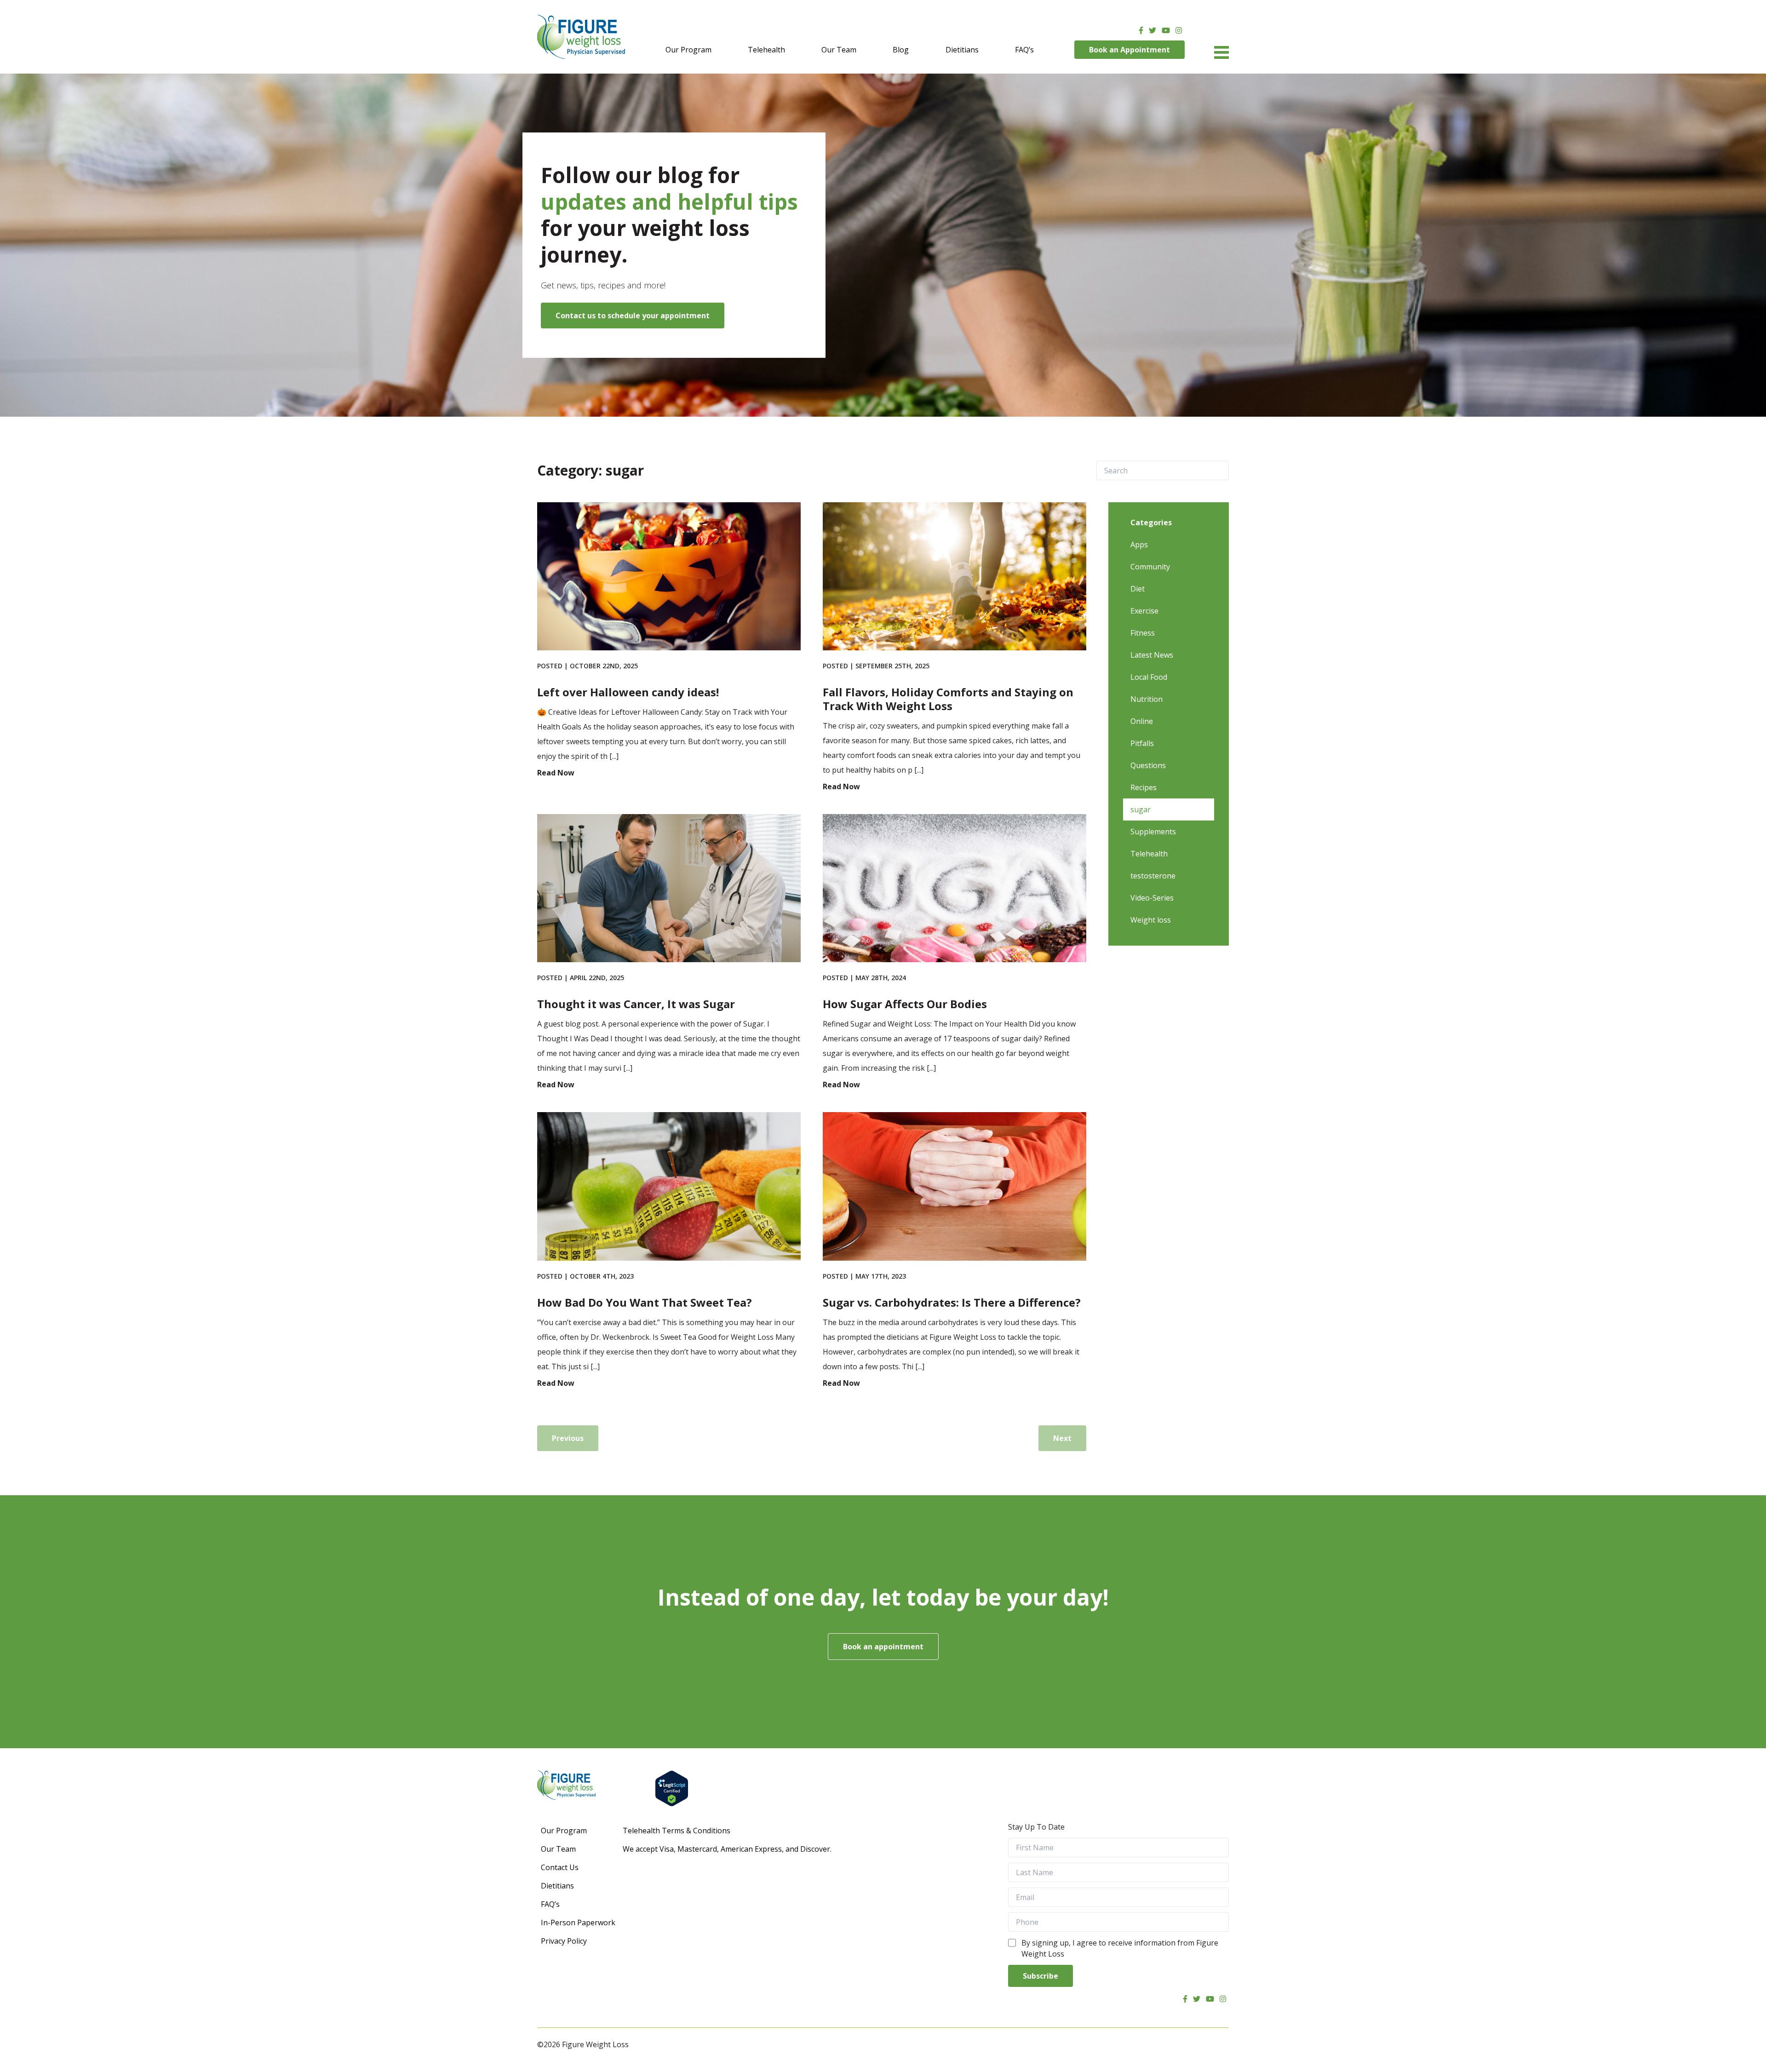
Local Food (1149, 677)
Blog (901, 50)
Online (1142, 721)
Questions (1148, 765)
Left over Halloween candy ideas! (628, 692)
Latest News (1152, 655)
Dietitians (962, 50)
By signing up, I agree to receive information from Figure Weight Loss (1120, 1948)
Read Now (556, 773)
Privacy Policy (564, 1941)
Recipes (1144, 787)
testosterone (1153, 876)
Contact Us (560, 1867)
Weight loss (1151, 920)
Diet (1138, 589)
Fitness (1143, 633)
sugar (1141, 809)
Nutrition (1147, 699)
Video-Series (1152, 898)
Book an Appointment (1130, 50)
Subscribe (1041, 1976)
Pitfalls (1142, 743)
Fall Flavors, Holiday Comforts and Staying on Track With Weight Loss (948, 699)
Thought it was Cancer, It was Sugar (636, 1004)
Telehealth (766, 50)
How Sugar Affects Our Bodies (905, 1004)
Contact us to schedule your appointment (633, 316)
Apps (1139, 545)
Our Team (839, 50)
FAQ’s (1024, 50)
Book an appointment (883, 1647)
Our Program (688, 50)
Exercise (1144, 611)
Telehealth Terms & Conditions (677, 1831)
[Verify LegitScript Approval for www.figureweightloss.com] (942, 1788)
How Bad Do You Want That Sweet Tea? (645, 1302)
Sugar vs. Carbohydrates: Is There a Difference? (952, 1302)
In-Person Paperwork (578, 1923)
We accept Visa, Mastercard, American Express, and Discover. (727, 1849)
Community (1150, 567)
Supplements (1153, 832)
